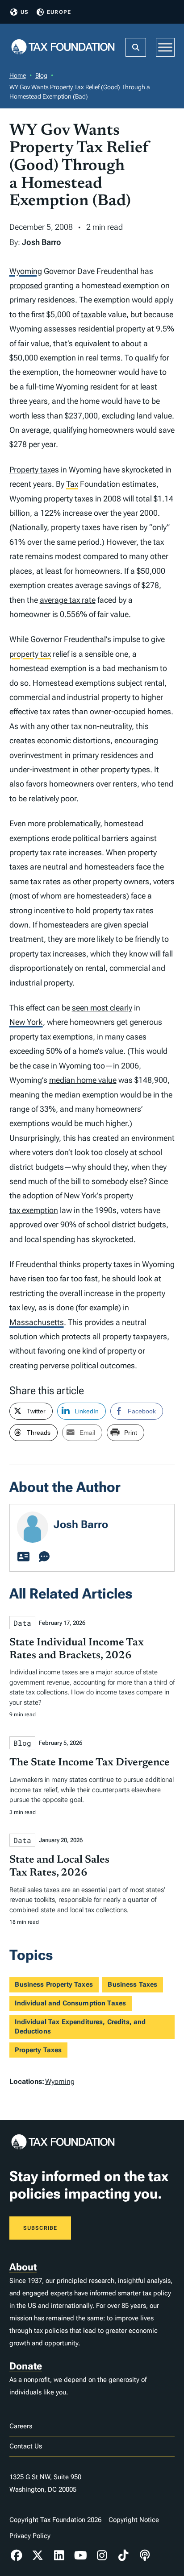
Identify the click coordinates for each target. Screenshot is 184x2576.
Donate (26, 2366)
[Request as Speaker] (44, 1557)
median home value (83, 1080)
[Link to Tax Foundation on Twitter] (38, 2555)
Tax (72, 484)
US (25, 12)
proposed (26, 285)
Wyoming (26, 271)
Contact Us (26, 2446)
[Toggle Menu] (165, 47)
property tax (30, 654)
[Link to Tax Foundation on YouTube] (80, 2555)
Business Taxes (132, 1984)
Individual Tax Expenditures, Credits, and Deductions (80, 2027)
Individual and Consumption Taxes (70, 2003)
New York (26, 1022)
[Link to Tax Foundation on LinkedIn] (59, 2555)
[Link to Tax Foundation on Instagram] (102, 2555)
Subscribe (40, 2228)
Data (22, 1623)
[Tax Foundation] (63, 48)
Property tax (30, 470)
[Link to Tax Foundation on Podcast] (145, 2555)
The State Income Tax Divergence (90, 1763)
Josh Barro (42, 242)
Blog (41, 75)
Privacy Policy (30, 2536)
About (23, 2267)
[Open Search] (136, 47)
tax (86, 314)
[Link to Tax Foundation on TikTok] (123, 2555)
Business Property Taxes (54, 1984)
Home (18, 75)
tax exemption (34, 1210)
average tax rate (68, 600)
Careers (21, 2426)
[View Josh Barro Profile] (24, 1557)
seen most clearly (102, 1008)
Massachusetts (37, 1322)
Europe (59, 12)
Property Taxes (38, 2050)
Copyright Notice (134, 2520)
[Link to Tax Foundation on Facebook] (17, 2555)
